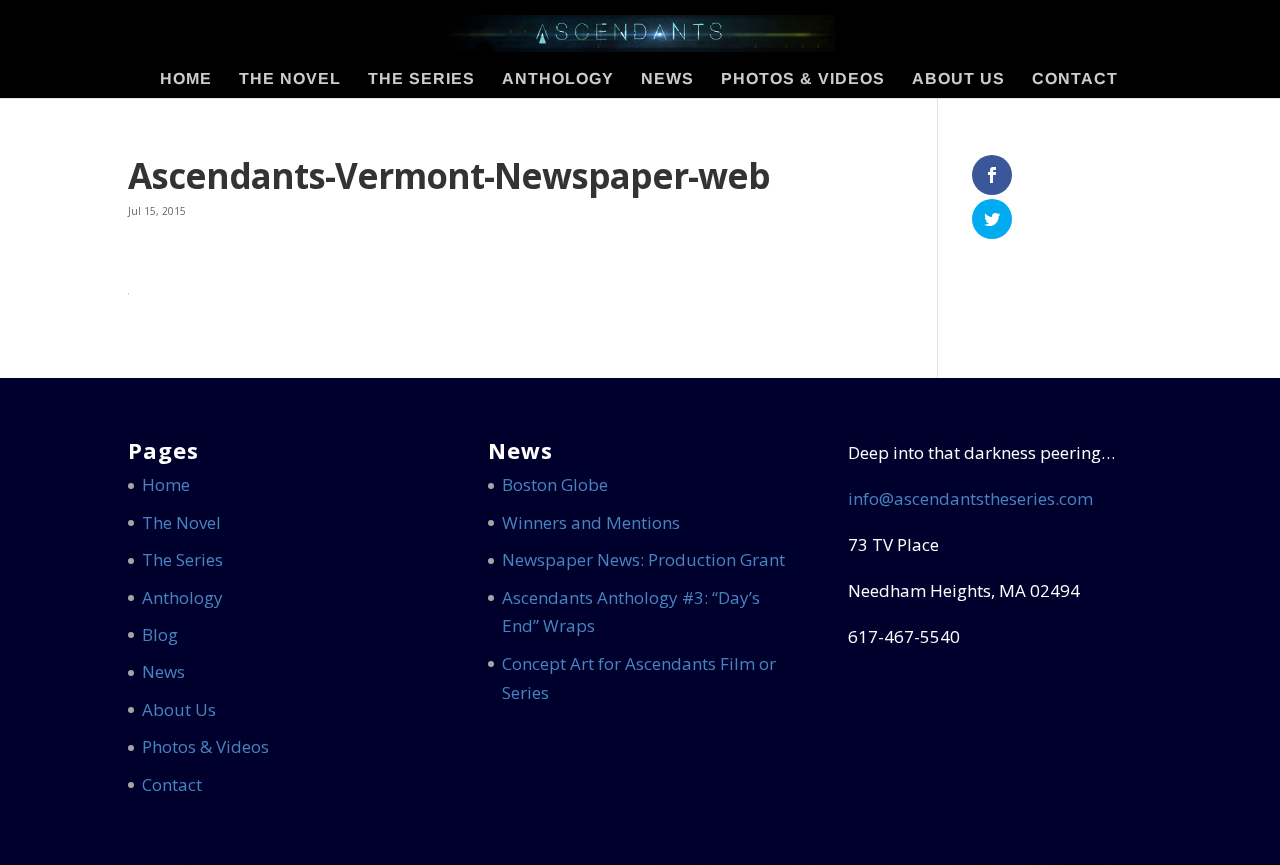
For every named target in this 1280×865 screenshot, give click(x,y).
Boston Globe (555, 484)
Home (186, 79)
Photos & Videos (803, 79)
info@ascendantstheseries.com (970, 498)
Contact (1075, 79)
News (667, 79)
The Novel (290, 79)
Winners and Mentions (591, 522)
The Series (421, 79)
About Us (958, 79)
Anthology (558, 79)
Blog (160, 634)
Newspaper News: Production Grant (643, 559)
